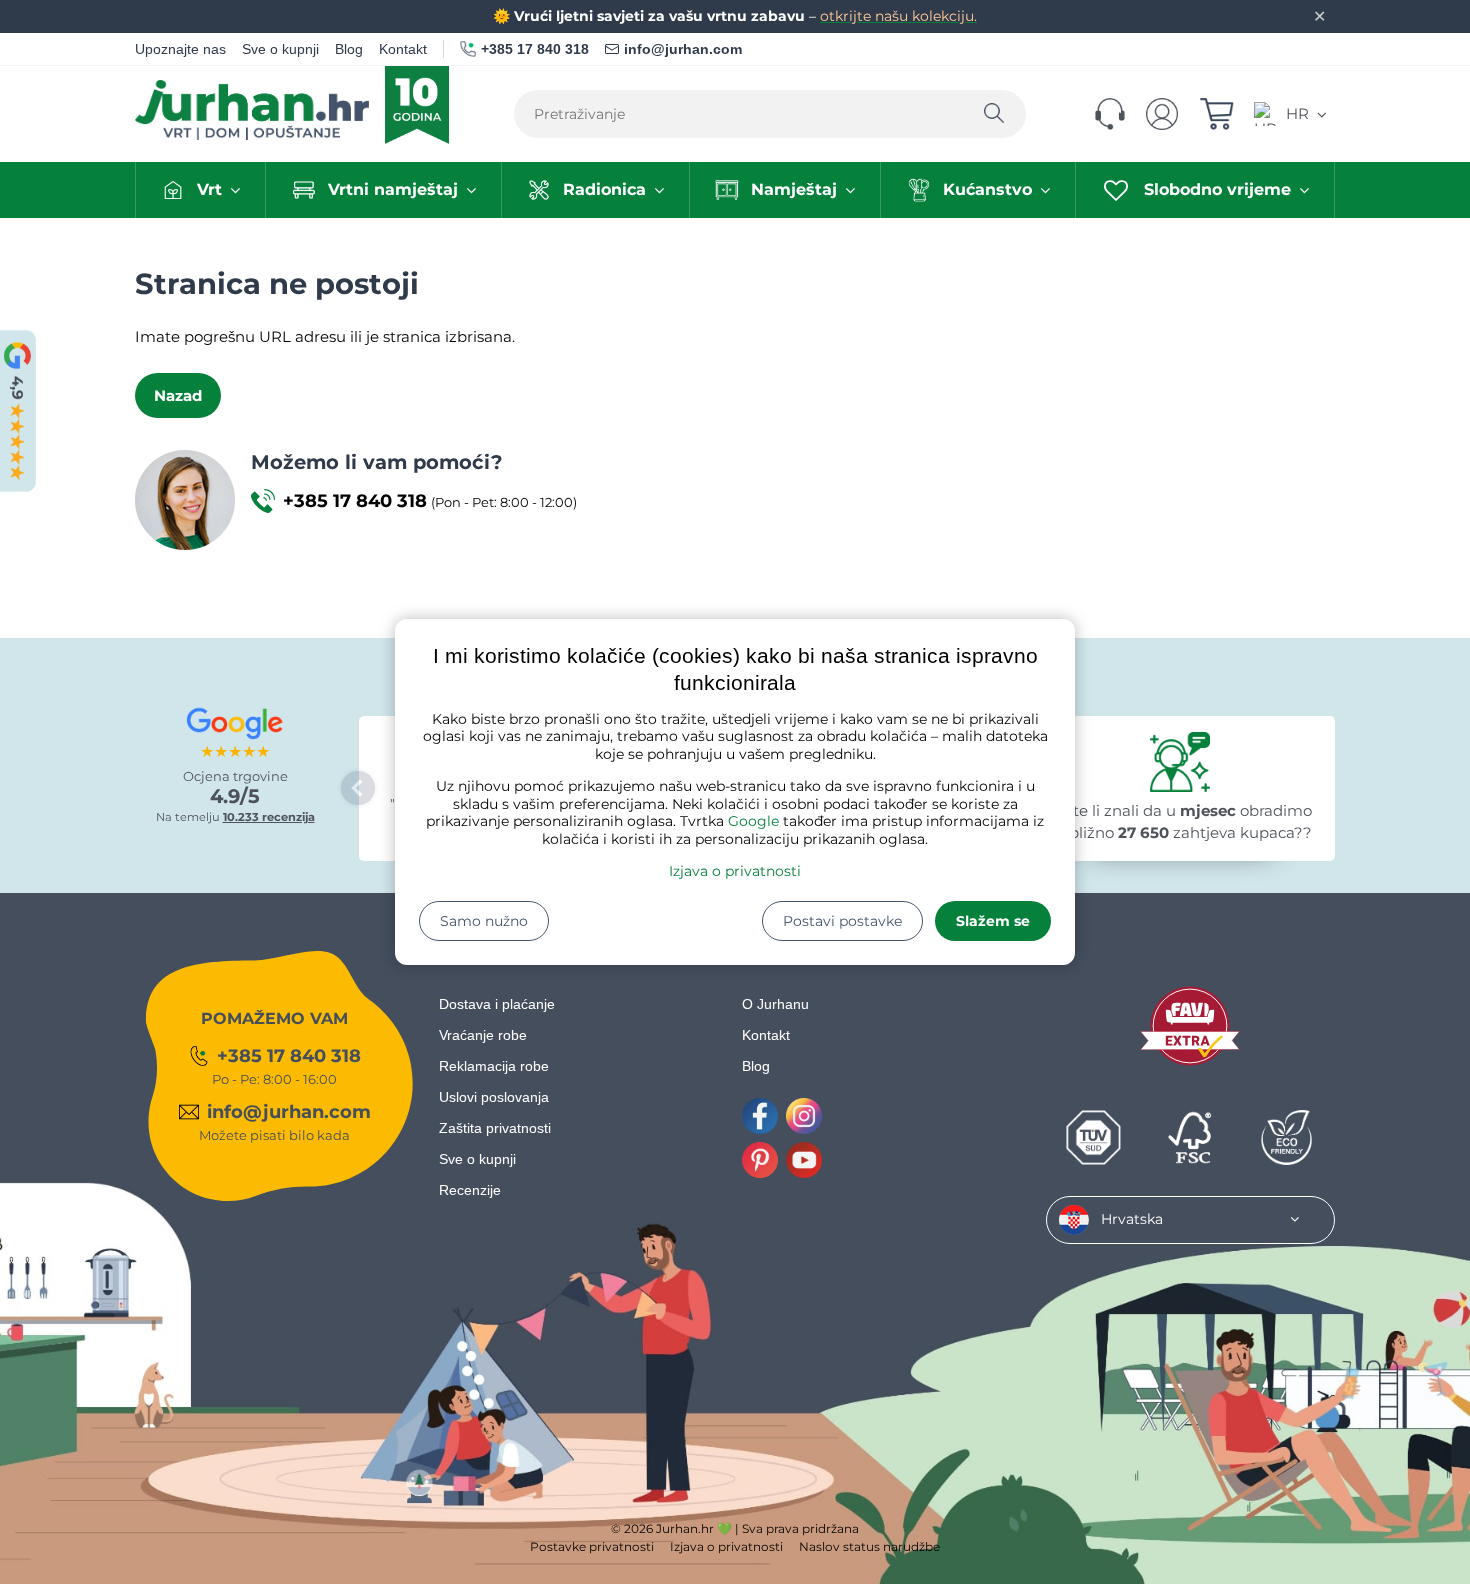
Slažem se (993, 921)
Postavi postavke (842, 921)
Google (753, 821)
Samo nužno (484, 921)
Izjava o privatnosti (735, 871)
